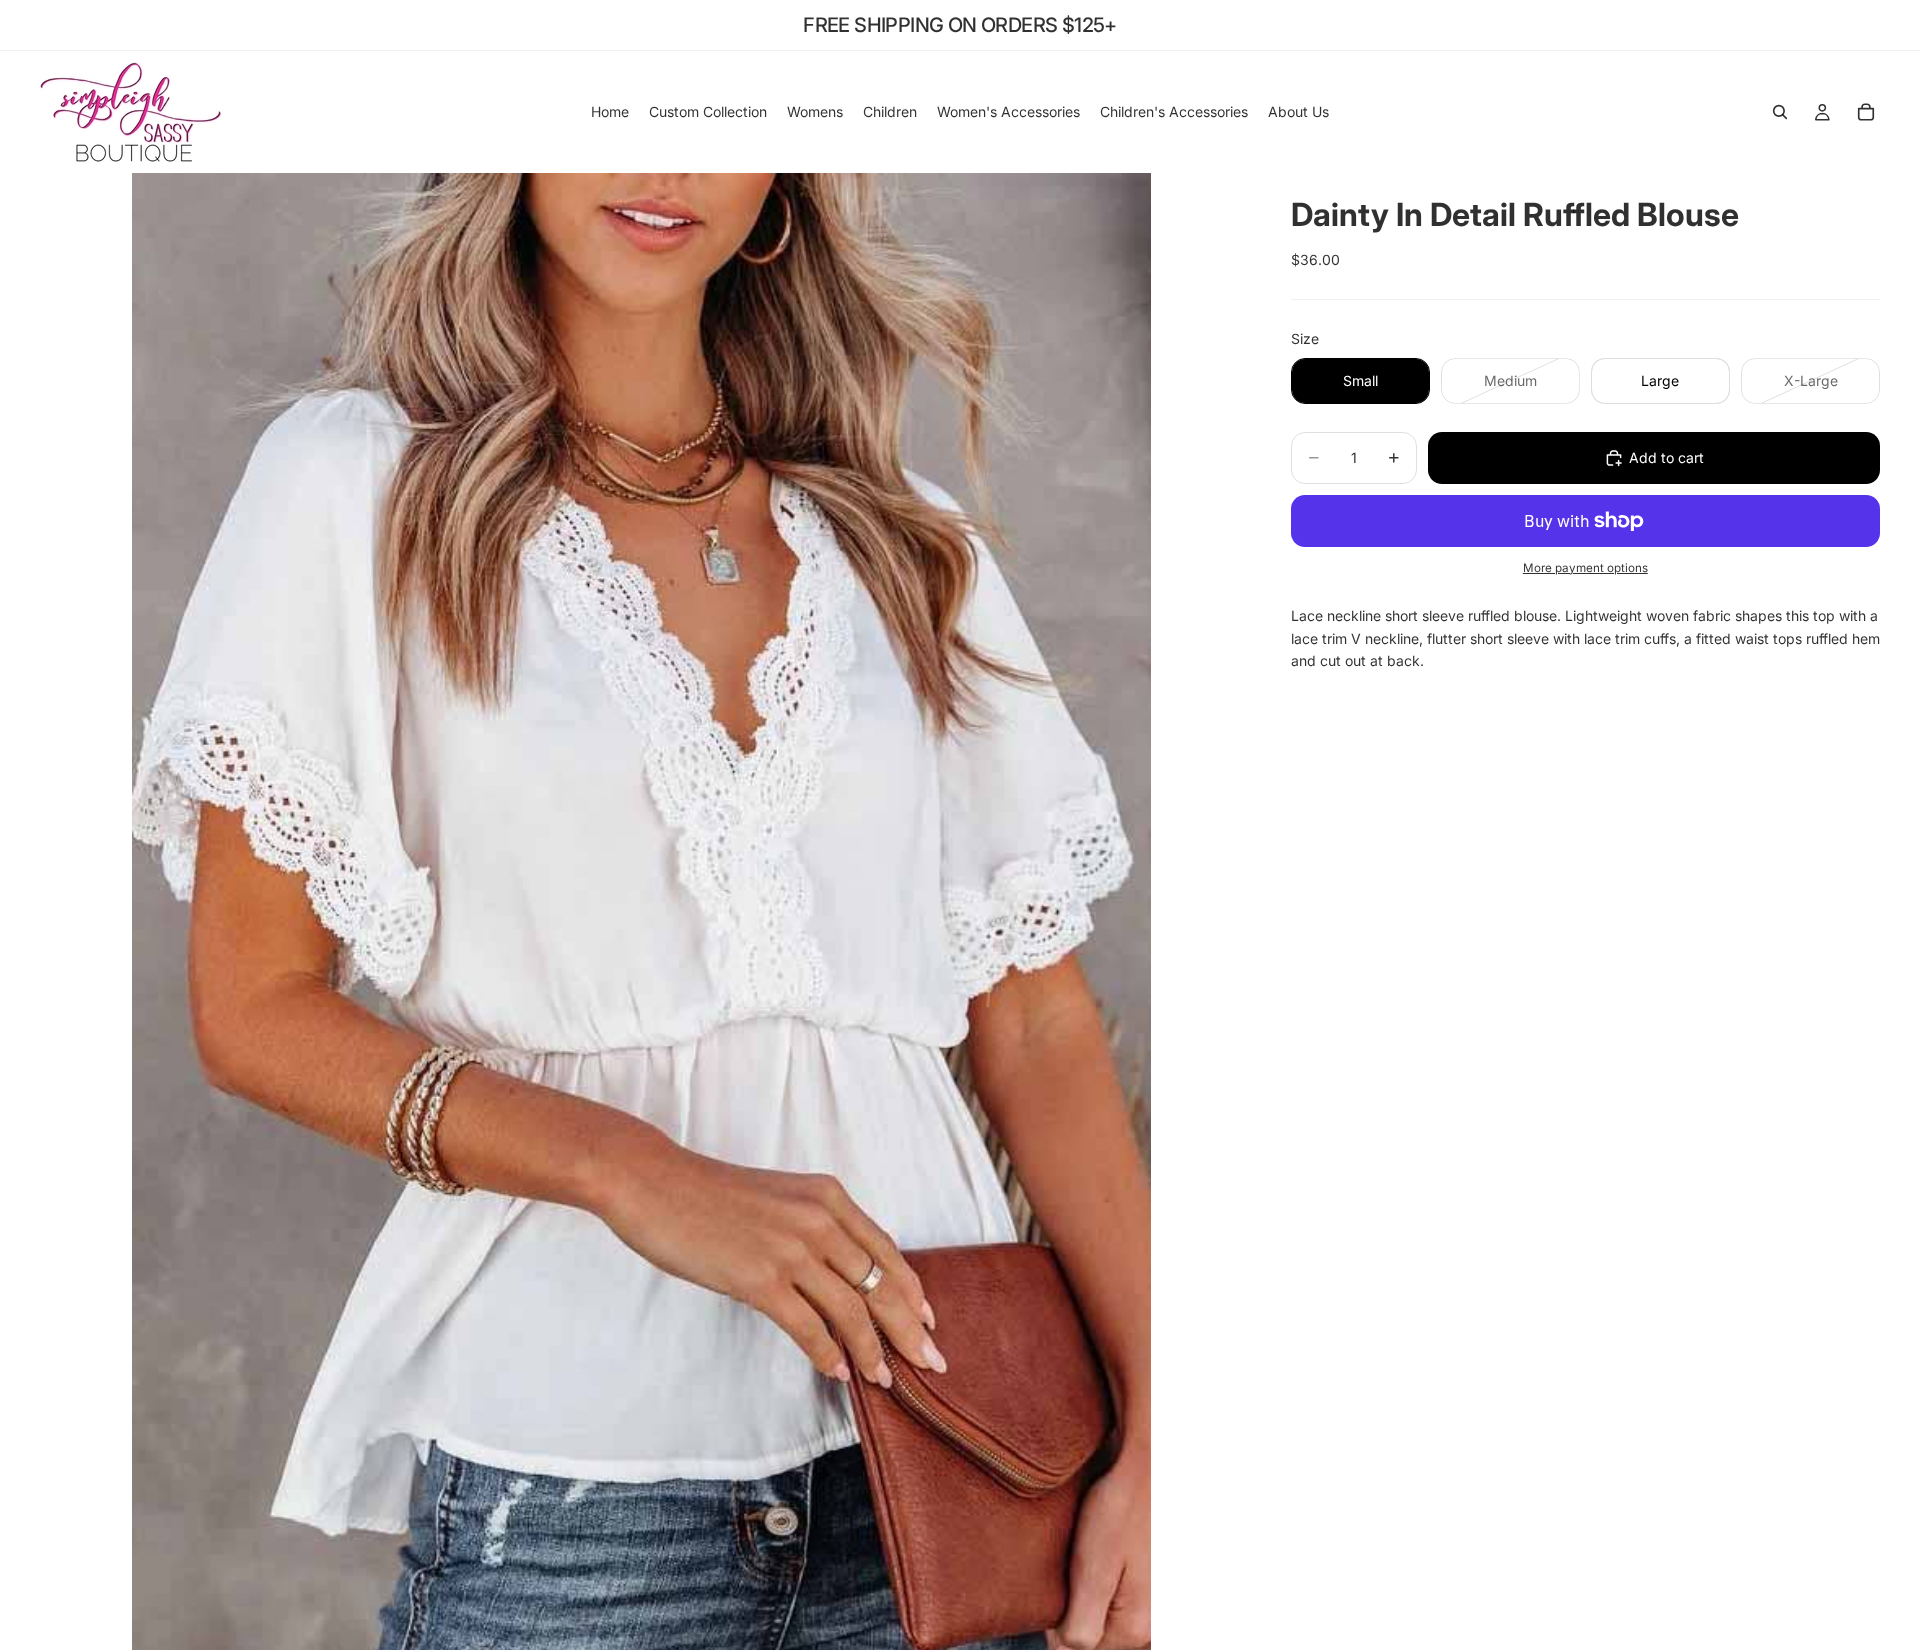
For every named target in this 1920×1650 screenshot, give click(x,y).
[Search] (1780, 112)
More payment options (1585, 568)
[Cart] (1866, 112)
